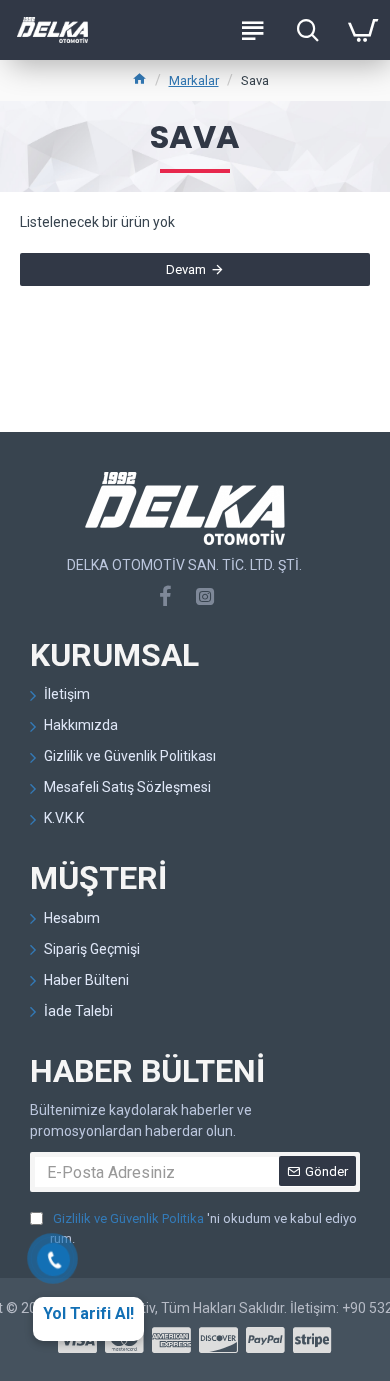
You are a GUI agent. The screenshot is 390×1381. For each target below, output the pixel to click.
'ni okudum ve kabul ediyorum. (203, 1228)
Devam (186, 269)
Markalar (194, 80)
